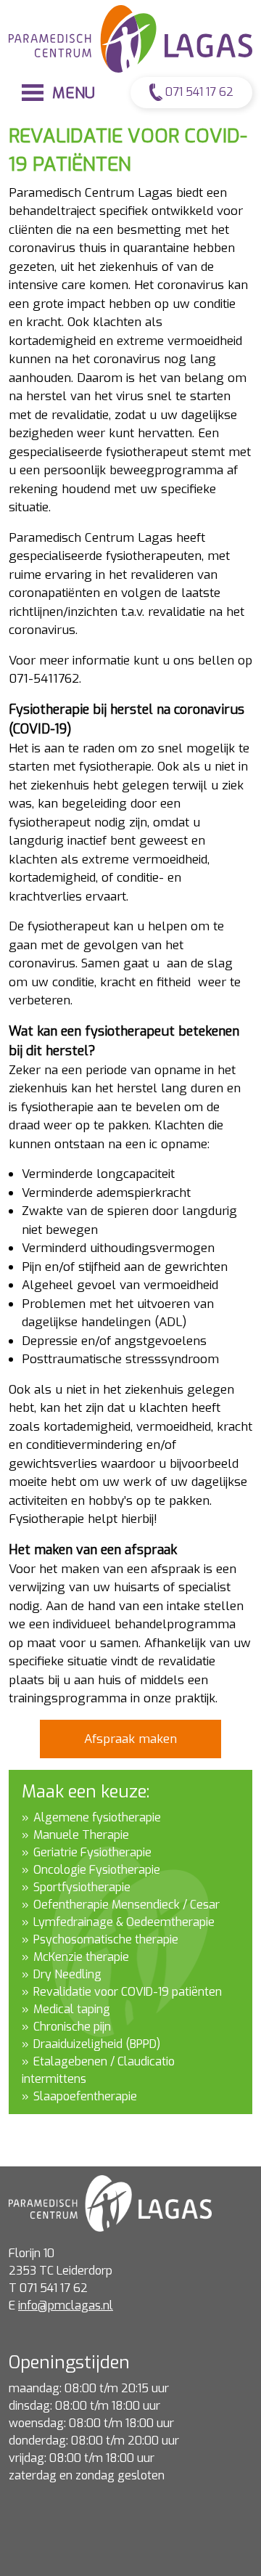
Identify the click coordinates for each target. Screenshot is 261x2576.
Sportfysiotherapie (82, 1887)
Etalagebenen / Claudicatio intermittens (98, 2070)
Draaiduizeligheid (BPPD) (97, 2044)
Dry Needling (67, 1974)
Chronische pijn (72, 2027)
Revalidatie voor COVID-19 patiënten (128, 1992)
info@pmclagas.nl (66, 2305)
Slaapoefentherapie (85, 2096)
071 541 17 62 (198, 92)
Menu (71, 93)
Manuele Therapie (81, 1835)
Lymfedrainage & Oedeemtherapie (124, 1922)
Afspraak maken (130, 1739)
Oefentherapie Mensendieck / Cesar (127, 1905)
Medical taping (72, 2009)
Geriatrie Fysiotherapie (92, 1852)
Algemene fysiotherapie (97, 1817)
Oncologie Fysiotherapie (97, 1870)
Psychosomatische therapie (106, 1939)
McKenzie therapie (81, 1957)
